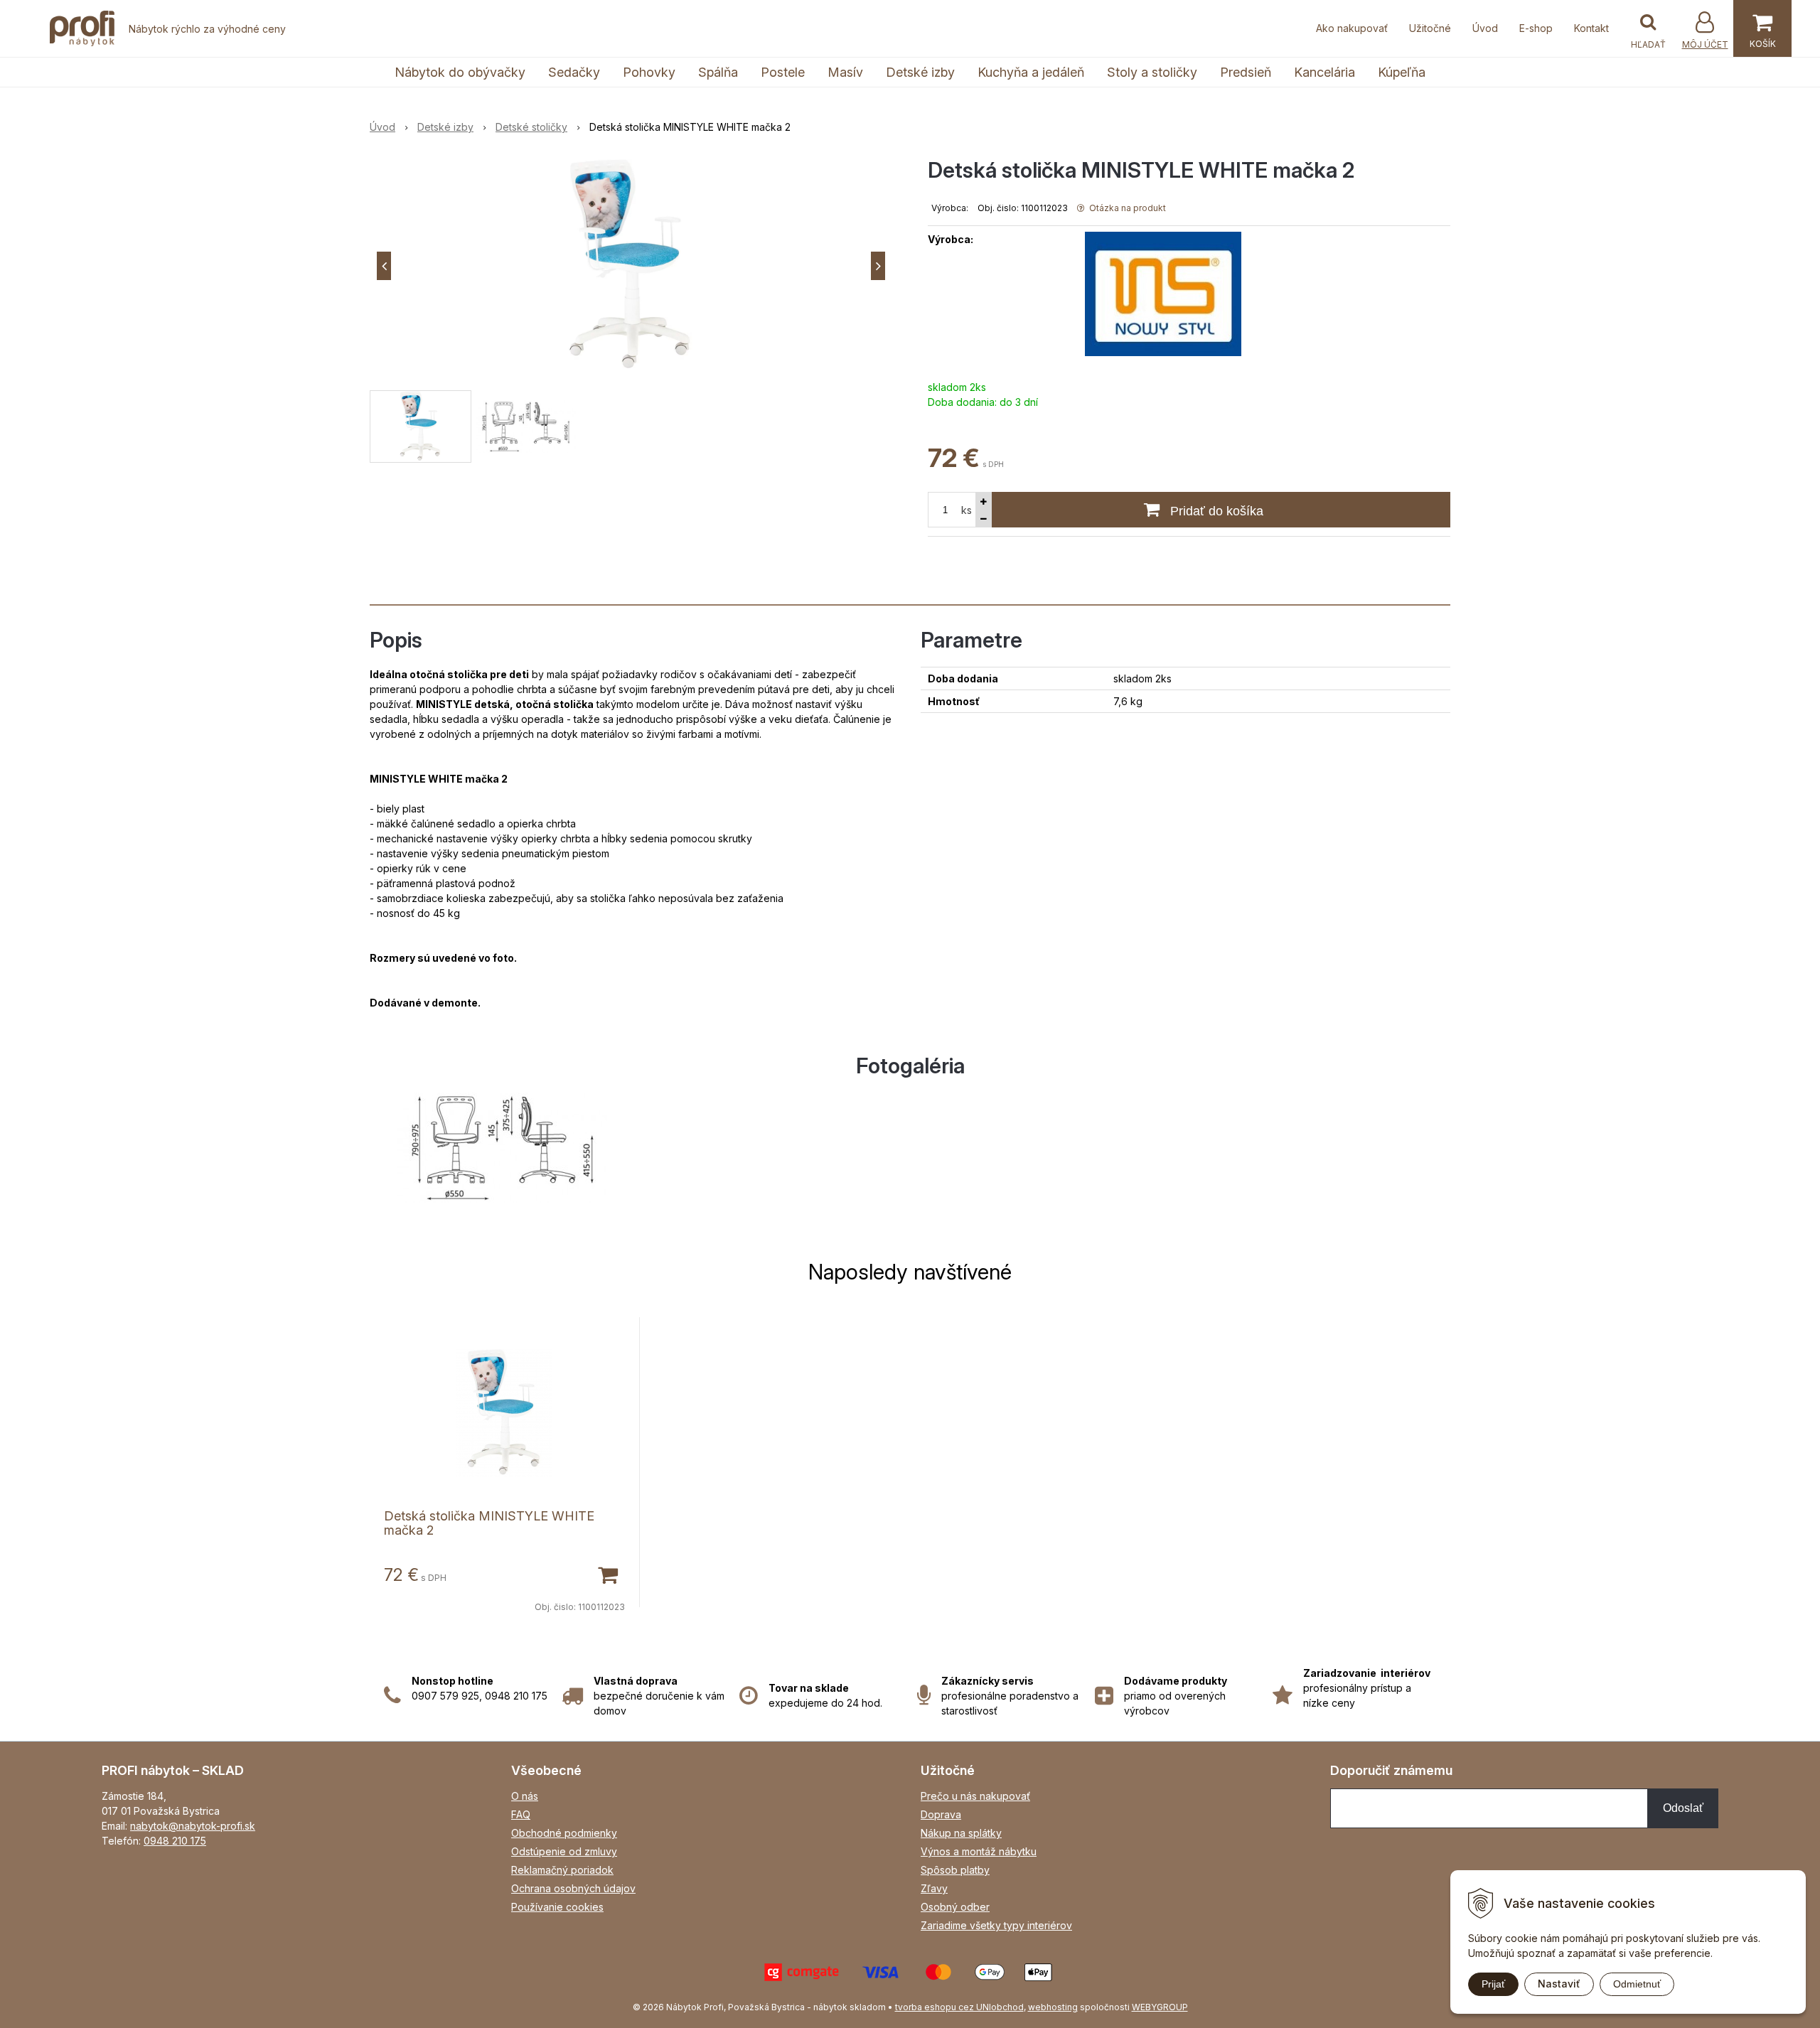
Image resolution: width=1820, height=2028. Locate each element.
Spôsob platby (955, 1870)
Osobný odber (955, 1907)
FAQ (521, 1814)
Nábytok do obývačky (460, 72)
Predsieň (1246, 72)
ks (967, 510)
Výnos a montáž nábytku (979, 1851)
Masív (845, 72)
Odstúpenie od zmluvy (564, 1851)
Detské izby (920, 72)
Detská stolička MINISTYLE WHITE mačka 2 (489, 1523)
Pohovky (649, 72)
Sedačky (574, 72)
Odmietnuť (1637, 1984)
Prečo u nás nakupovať (975, 1796)
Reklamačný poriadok (562, 1870)
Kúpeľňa (1402, 72)
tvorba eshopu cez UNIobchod (959, 2007)
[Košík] (1762, 28)
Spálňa (718, 72)
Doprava (941, 1814)
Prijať (1493, 1984)
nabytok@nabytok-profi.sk (193, 1826)
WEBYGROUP (1160, 2007)
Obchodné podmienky (564, 1833)
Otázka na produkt (1126, 208)
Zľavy (934, 1888)
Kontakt (1591, 28)
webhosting (1053, 2007)
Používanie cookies (557, 1907)
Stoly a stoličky (1152, 72)
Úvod (1485, 28)
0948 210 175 (175, 1841)
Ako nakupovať (1352, 28)
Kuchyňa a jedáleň (1031, 72)
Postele (783, 72)
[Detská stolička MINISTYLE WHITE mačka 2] (631, 266)
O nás (525, 1796)
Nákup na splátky (961, 1833)
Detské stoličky (531, 127)
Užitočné (1430, 28)
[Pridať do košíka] (607, 1574)
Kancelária (1324, 72)
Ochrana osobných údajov (573, 1888)
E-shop (1536, 28)
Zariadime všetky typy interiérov (996, 1925)
